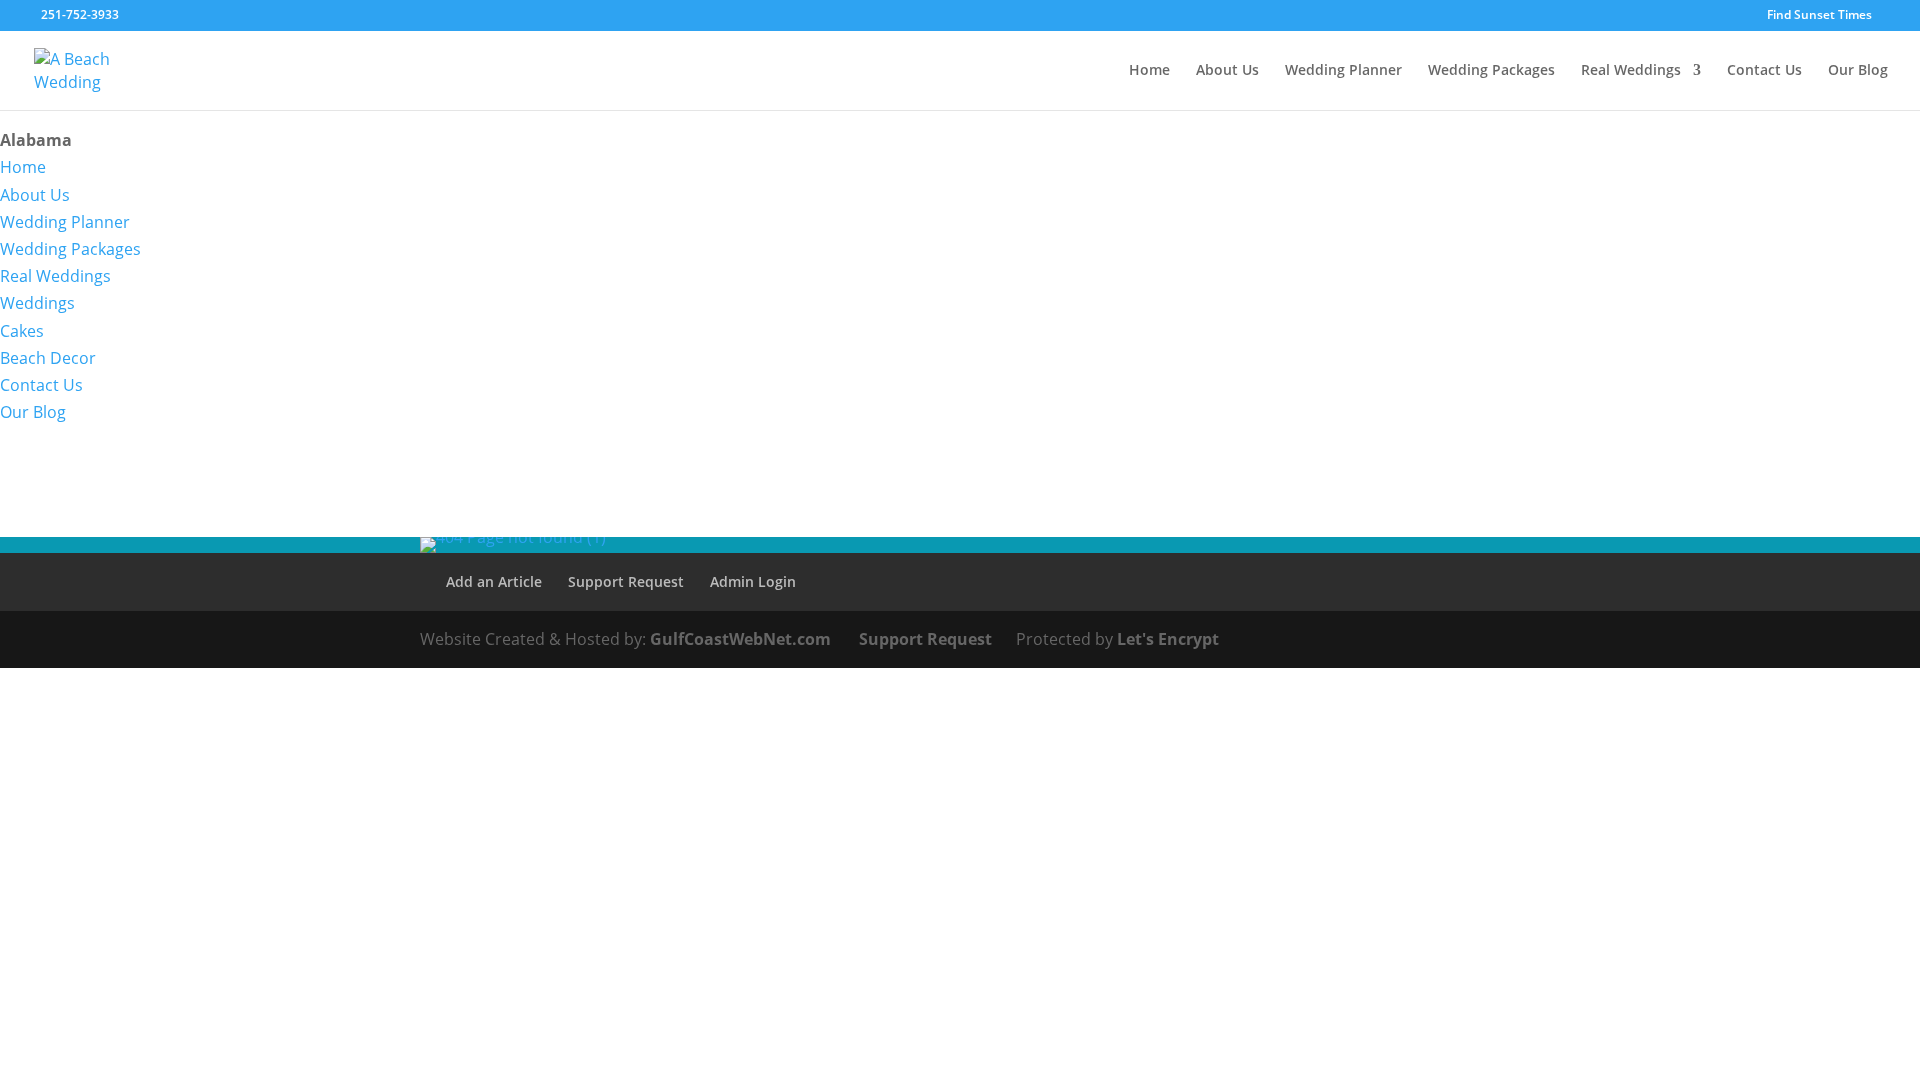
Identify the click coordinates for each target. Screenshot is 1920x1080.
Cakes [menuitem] (22, 331)
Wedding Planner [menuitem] (65, 222)
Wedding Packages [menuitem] (70, 249)
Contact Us (1764, 71)
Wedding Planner (1343, 71)
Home (1149, 71)
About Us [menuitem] (35, 195)
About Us (1227, 71)
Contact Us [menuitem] (41, 385)
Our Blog (1858, 71)
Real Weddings (1631, 71)
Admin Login (753, 581)
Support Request (626, 581)
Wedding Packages (1491, 71)
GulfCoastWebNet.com (740, 639)
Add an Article (494, 581)
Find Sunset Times (1819, 16)
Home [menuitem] (23, 167)
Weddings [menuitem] (37, 303)
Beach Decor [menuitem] (48, 358)
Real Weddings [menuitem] (55, 276)
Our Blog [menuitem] (33, 412)
